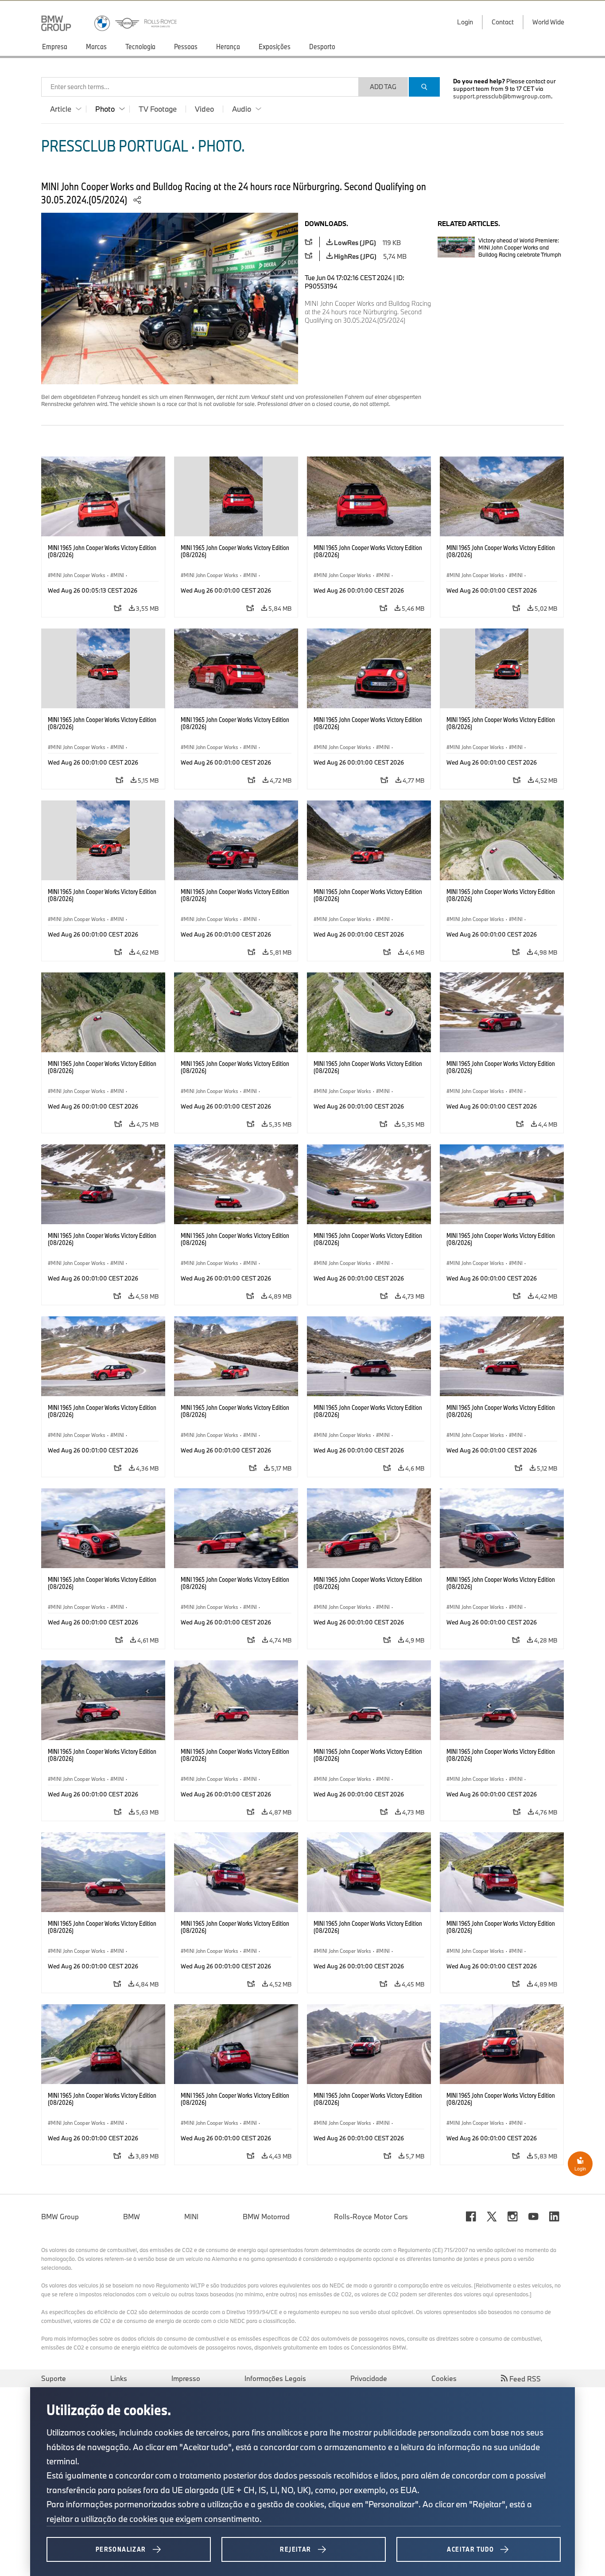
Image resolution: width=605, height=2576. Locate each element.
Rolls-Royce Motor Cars (371, 2217)
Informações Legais (275, 2378)
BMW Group (60, 2217)
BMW (132, 2217)
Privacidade (369, 2378)
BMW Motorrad (266, 2217)
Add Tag (383, 87)
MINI (191, 2217)
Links (119, 2378)
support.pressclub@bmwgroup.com (502, 96)
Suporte (54, 2378)
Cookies (444, 2378)
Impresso (186, 2378)
